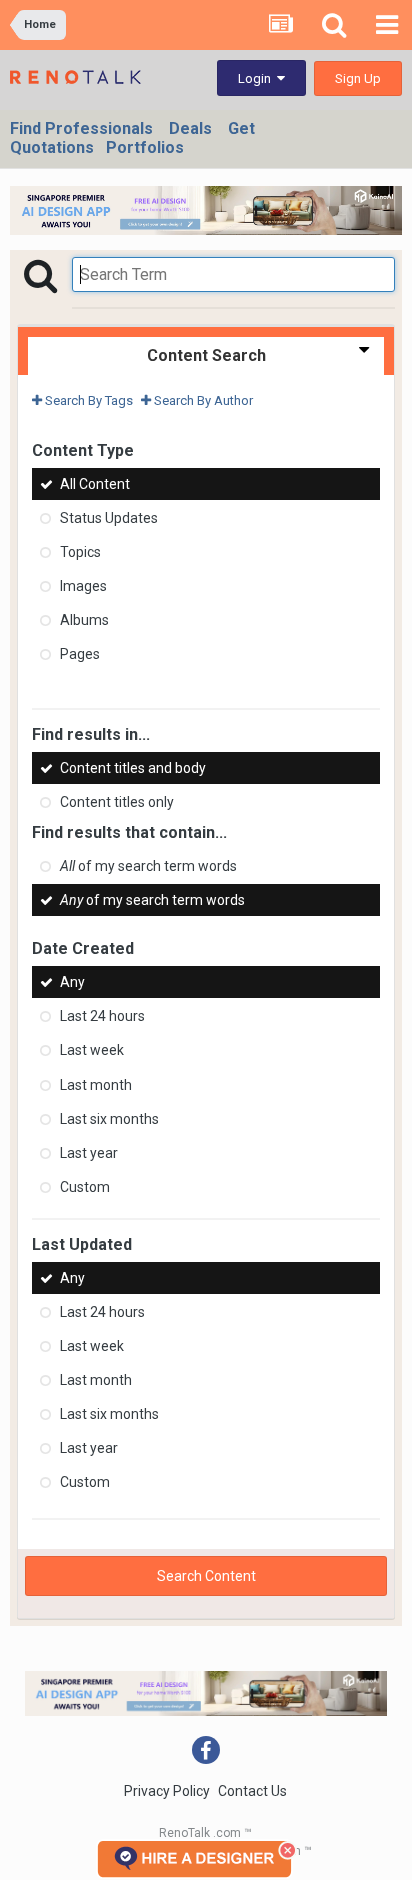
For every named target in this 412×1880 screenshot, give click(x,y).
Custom (85, 1187)
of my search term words (148, 866)
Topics (80, 552)
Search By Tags (87, 400)
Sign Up (358, 78)
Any (72, 982)
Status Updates (109, 518)
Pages (80, 654)
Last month (96, 1085)
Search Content (206, 1576)
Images (83, 586)
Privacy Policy (167, 1791)
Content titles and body (133, 768)
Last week (92, 1051)
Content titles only (117, 802)
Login (257, 78)
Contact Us (252, 1791)
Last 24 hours (102, 1016)
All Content (95, 484)
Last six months (109, 1119)
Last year (89, 1153)
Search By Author (202, 400)
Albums (84, 620)
